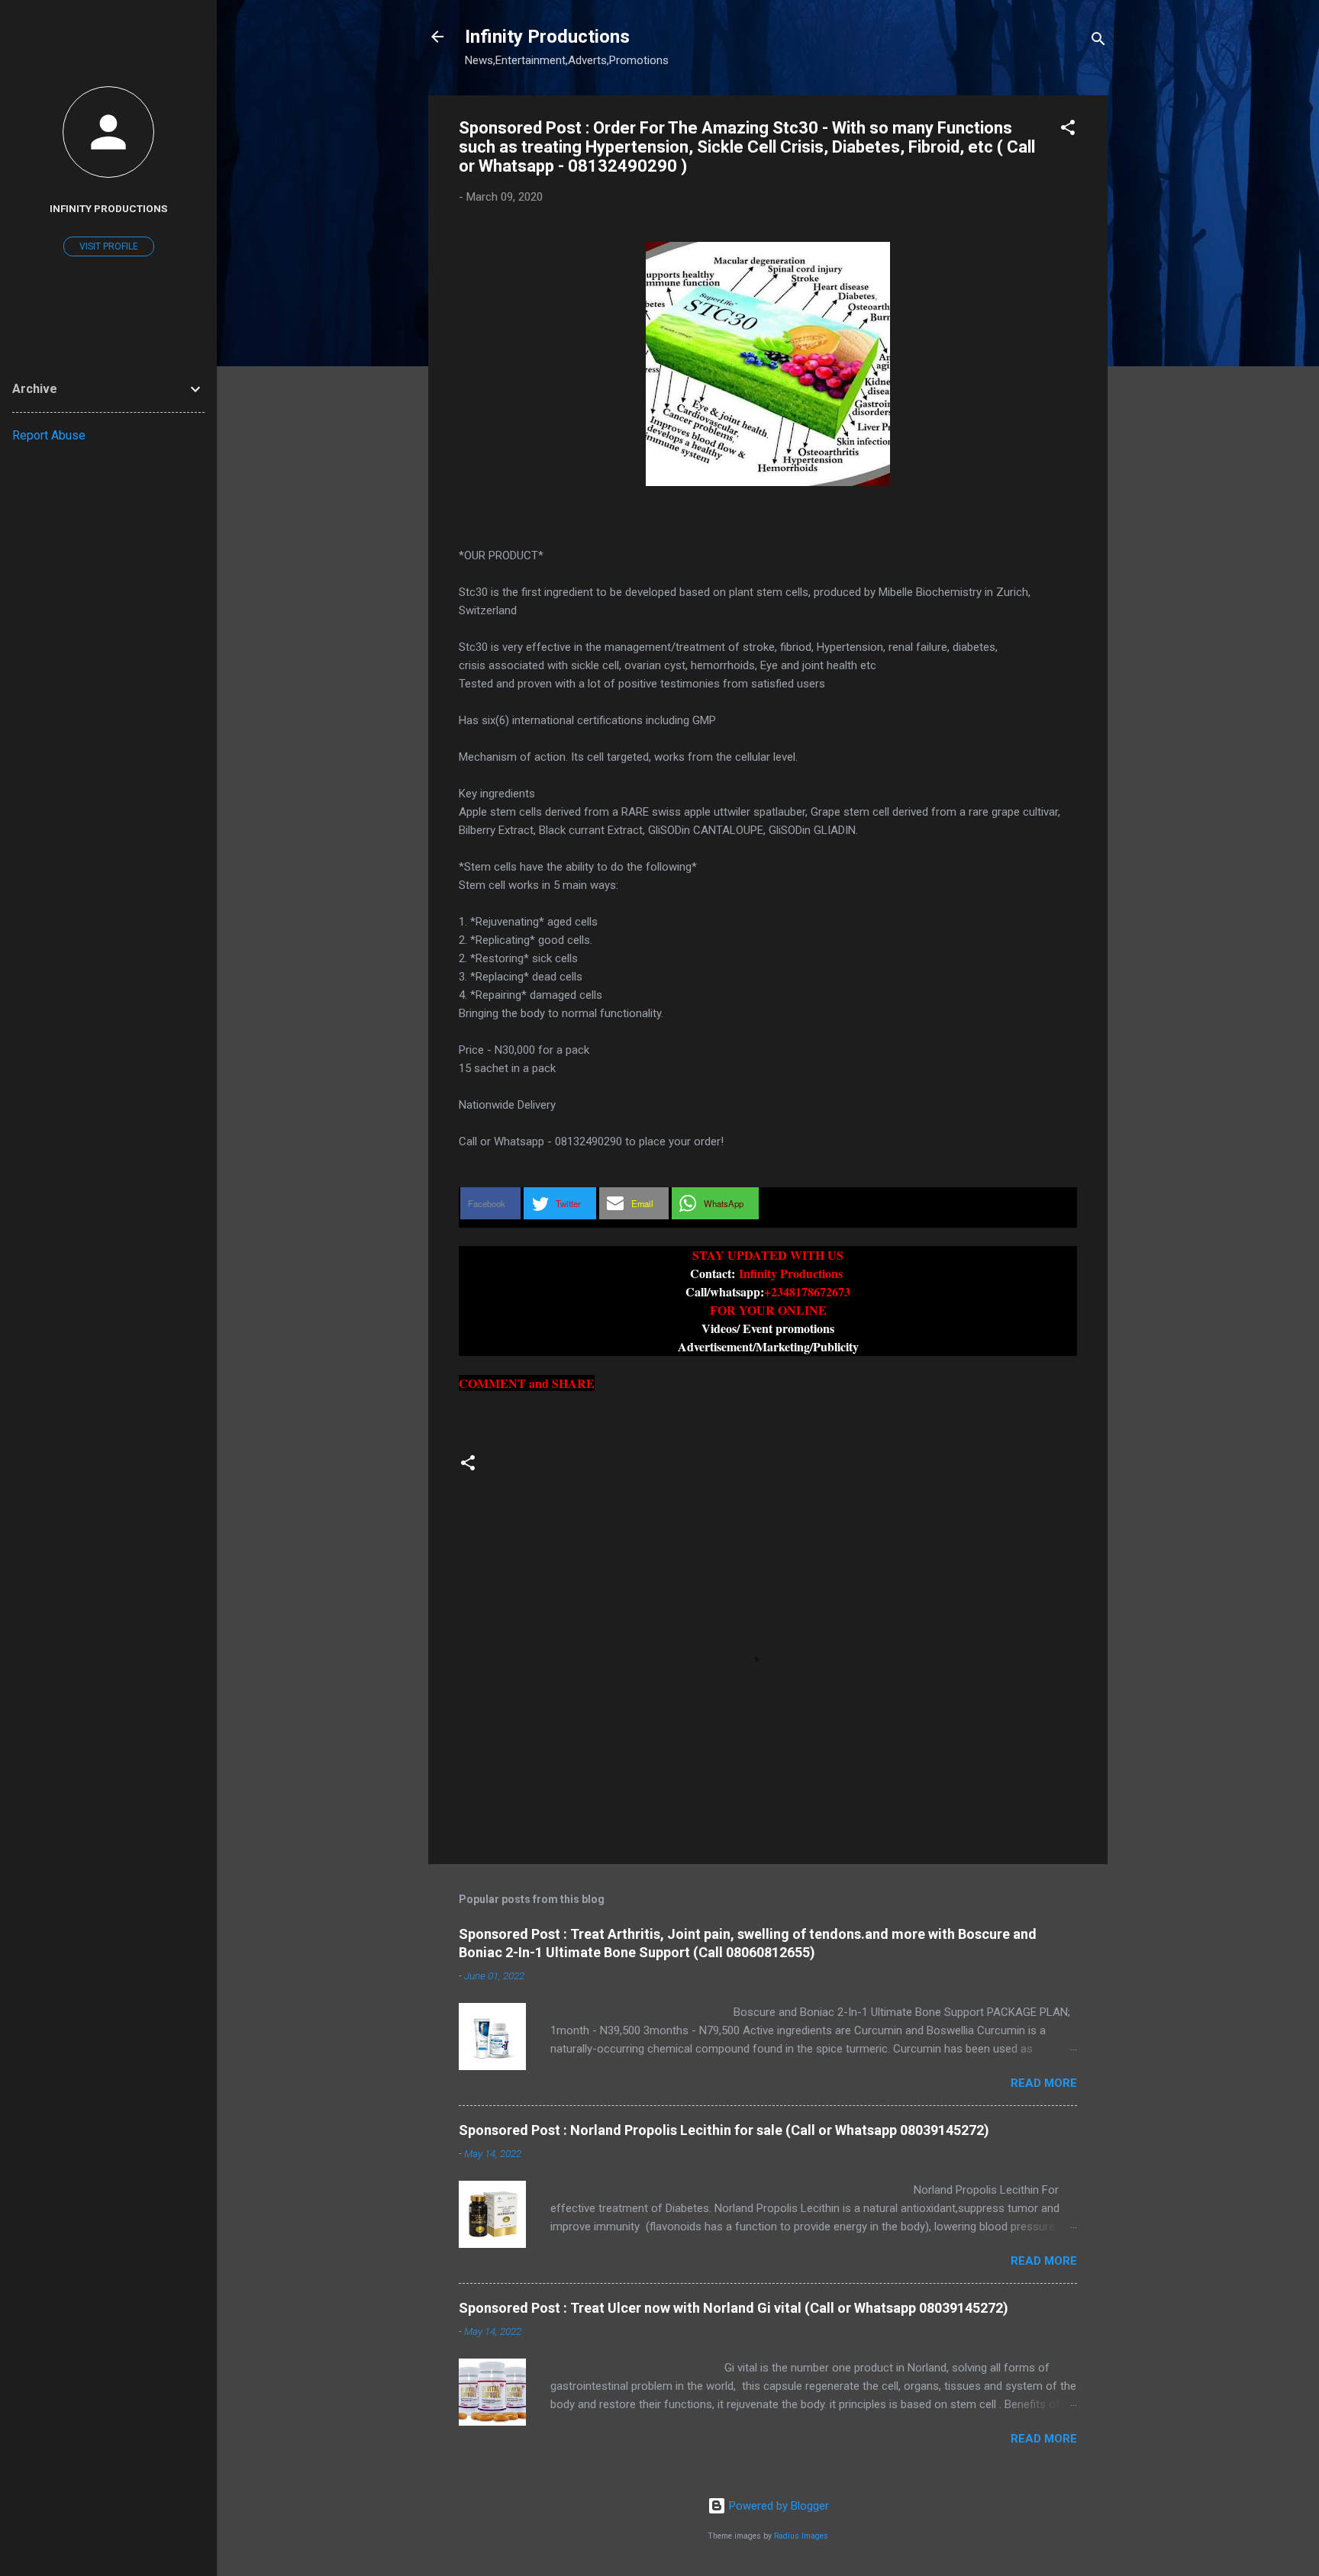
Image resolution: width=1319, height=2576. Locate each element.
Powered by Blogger (777, 2506)
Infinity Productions (547, 37)
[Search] (1098, 42)
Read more (1044, 2083)
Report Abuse (49, 435)
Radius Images (801, 2536)
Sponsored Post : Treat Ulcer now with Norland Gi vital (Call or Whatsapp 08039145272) (734, 2308)
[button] (1068, 130)
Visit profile (109, 246)
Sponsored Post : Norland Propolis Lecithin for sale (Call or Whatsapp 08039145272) (724, 2130)
